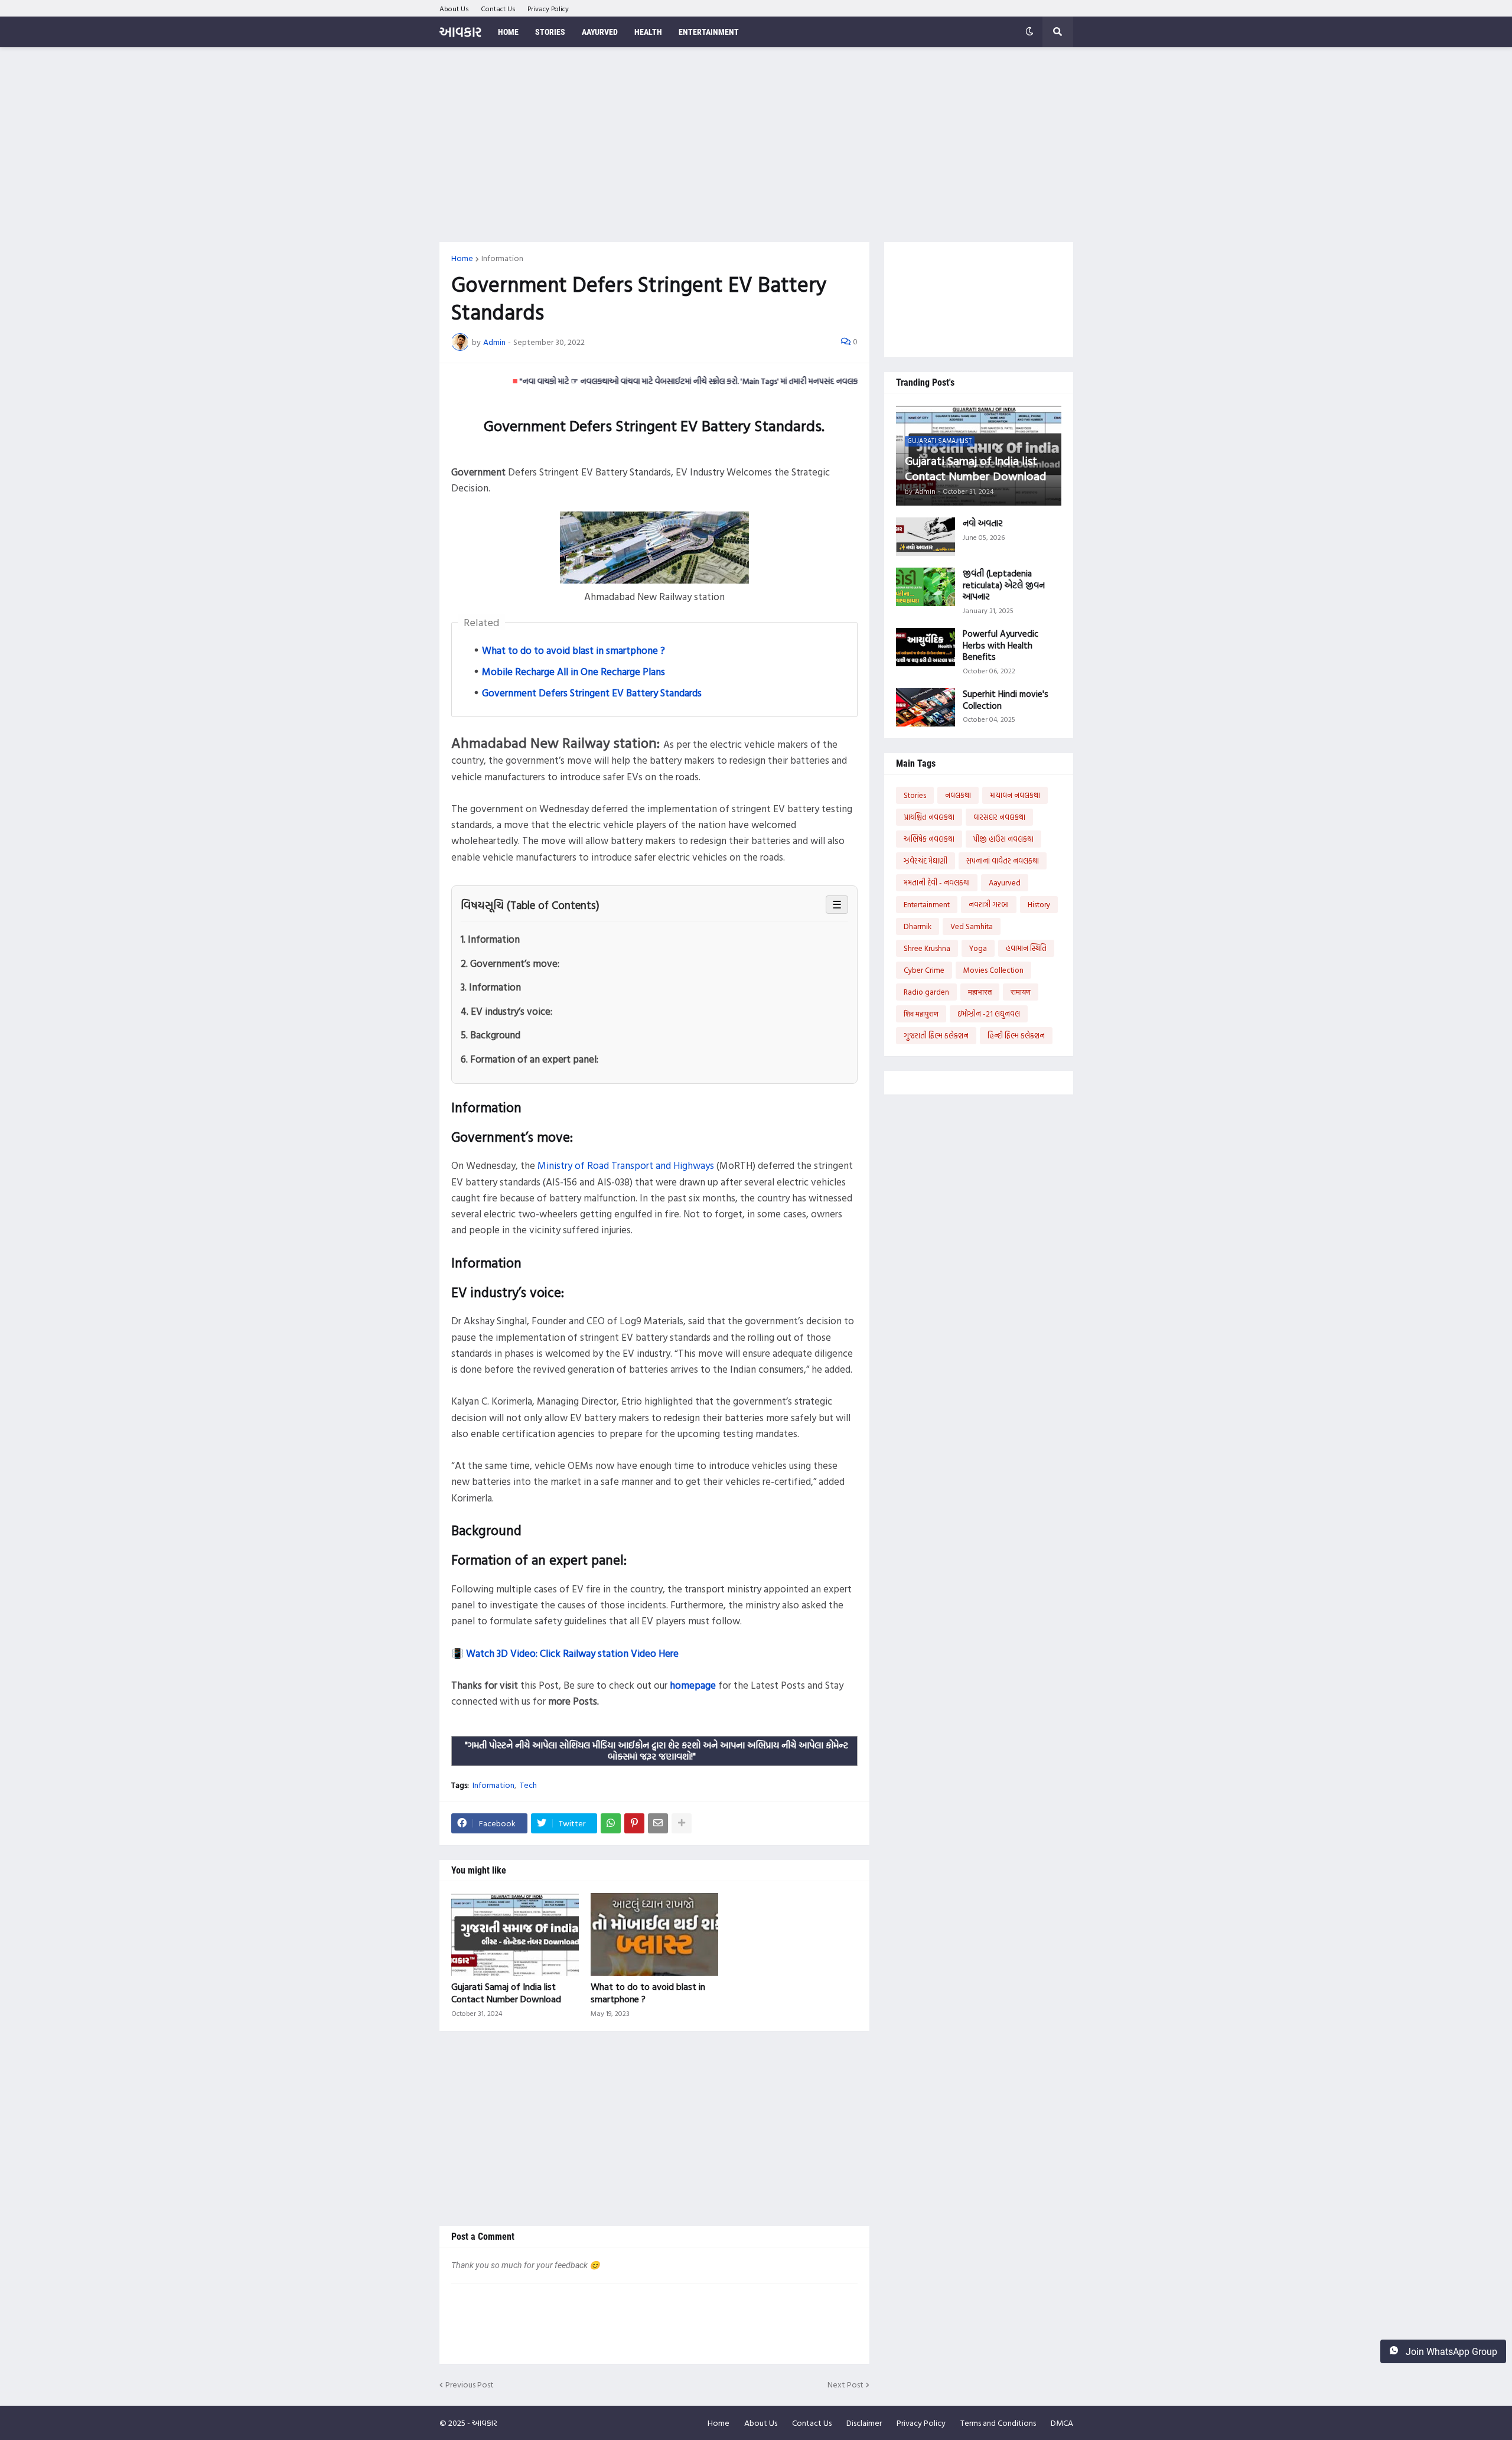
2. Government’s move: (510, 963)
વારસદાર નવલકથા (999, 817)
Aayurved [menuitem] (600, 32)
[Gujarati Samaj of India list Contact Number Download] (515, 1934)
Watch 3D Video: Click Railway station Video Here (572, 1653)
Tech (528, 1785)
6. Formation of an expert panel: (529, 1059)
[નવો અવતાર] (926, 537)
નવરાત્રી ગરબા (989, 904)
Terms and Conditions (998, 2423)
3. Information (491, 987)
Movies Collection (993, 970)
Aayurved (1005, 882)
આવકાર (460, 32)
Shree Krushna (927, 948)
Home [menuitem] (508, 32)
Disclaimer (864, 2423)
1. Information (490, 939)
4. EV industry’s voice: (506, 1011)
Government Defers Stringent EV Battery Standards (592, 693)
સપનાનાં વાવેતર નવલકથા (1003, 861)
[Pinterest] (634, 1823)
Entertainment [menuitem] (709, 32)
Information (502, 258)
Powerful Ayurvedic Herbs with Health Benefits (1001, 645)
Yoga (978, 948)
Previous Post (470, 2385)
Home (462, 258)
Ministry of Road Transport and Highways (626, 1165)
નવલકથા (958, 795)
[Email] (658, 1823)
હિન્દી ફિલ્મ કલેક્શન (1016, 1035)
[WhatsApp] (611, 1823)
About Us (454, 8)
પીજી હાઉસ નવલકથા (1003, 839)
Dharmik (918, 926)
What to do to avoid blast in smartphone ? (573, 650)
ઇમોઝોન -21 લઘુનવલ (989, 1014)
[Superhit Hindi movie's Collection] (926, 707)
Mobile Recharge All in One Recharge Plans (573, 671)
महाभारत (980, 992)
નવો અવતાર (983, 523)
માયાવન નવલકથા (1015, 795)
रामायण (1021, 992)
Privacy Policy (548, 8)
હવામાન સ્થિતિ (1026, 948)
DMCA (1062, 2423)
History (1039, 904)
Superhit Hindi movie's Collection (1006, 700)
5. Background (491, 1035)
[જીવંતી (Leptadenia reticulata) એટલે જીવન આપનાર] (926, 587)
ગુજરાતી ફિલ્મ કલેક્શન (936, 1035)
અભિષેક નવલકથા (929, 839)
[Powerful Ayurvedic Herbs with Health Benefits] (926, 647)
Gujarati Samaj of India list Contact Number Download (506, 1993)
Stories (915, 795)
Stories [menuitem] (550, 32)
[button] (1029, 32)
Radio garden (926, 992)
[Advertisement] (756, 145)
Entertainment (927, 904)
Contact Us (498, 8)
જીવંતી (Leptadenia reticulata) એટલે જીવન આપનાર (1004, 585)
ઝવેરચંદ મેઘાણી (926, 861)
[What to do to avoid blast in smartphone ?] (654, 1934)
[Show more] (682, 1823)
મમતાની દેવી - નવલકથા (937, 882)
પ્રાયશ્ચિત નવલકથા (929, 817)
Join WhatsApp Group (1450, 2352)
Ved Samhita (972, 926)
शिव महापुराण (921, 1014)
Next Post (845, 2385)
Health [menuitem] (648, 32)
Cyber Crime (924, 970)
